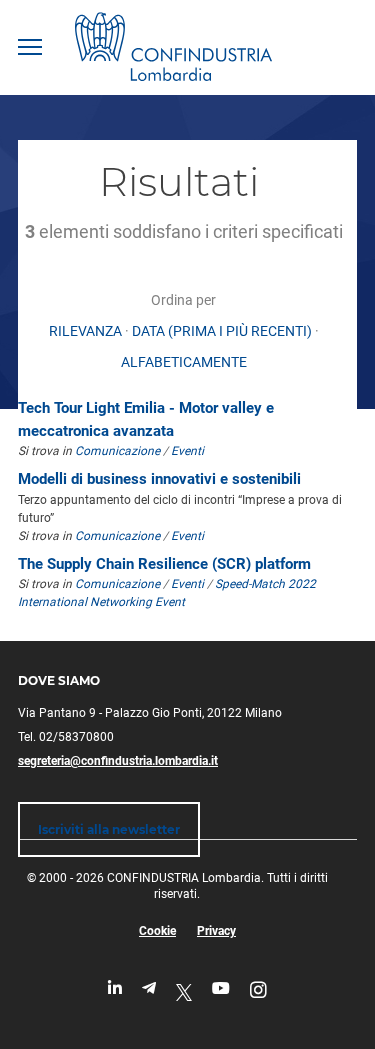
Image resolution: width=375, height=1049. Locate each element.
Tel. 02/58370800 (66, 737)
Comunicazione (117, 451)
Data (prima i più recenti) (222, 331)
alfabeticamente (184, 362)
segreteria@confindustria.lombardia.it (118, 761)
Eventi (187, 451)
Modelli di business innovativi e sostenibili (159, 479)
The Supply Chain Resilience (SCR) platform (164, 564)
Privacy (216, 931)
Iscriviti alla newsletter (109, 829)
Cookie (157, 931)
